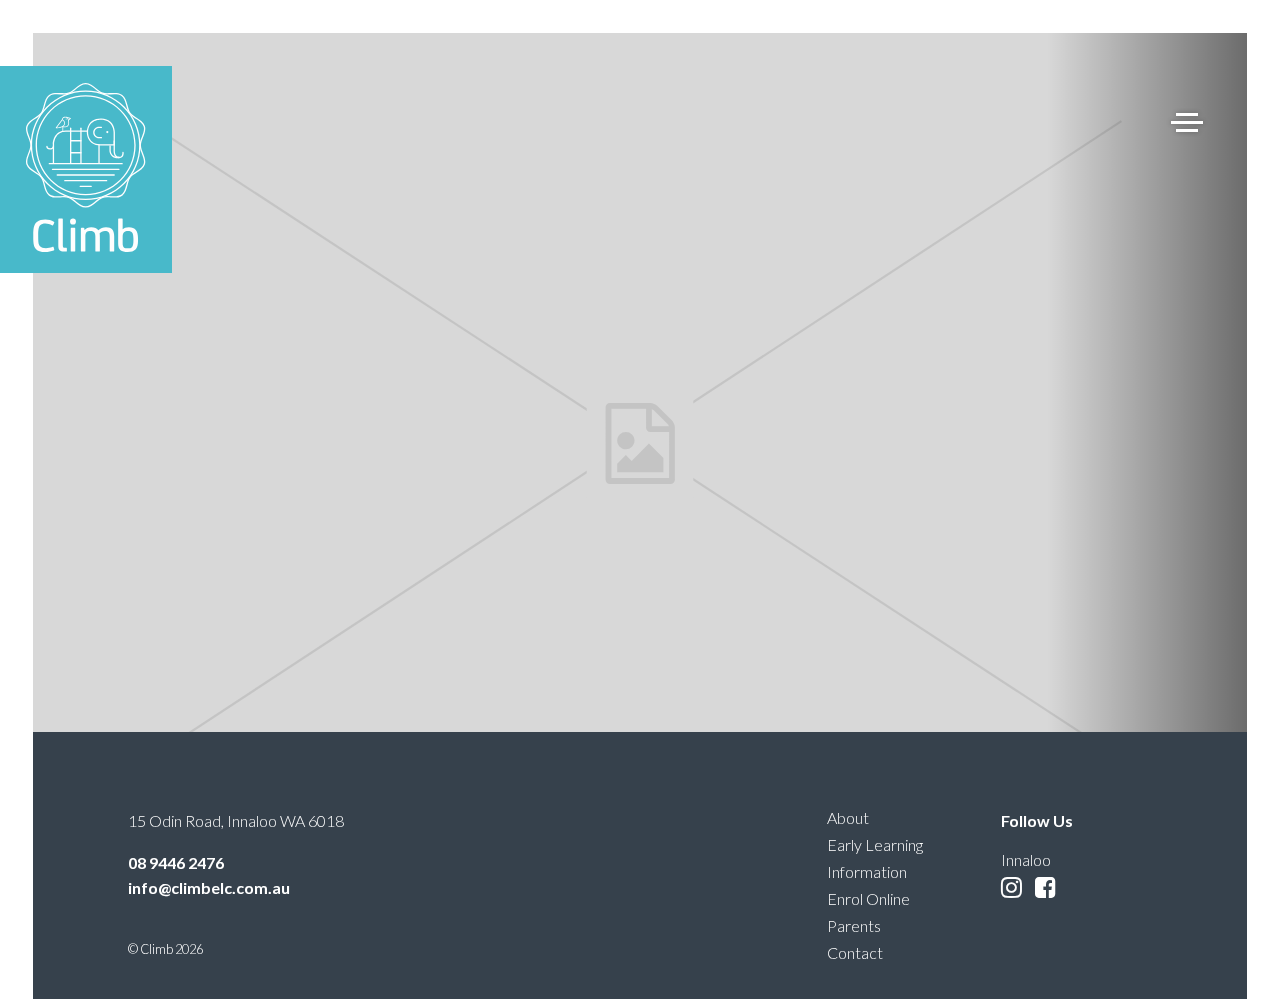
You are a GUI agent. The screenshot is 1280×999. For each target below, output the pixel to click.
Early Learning (875, 844)
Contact (855, 952)
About (848, 817)
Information (867, 871)
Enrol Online (868, 898)
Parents (854, 925)
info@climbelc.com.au (209, 887)
